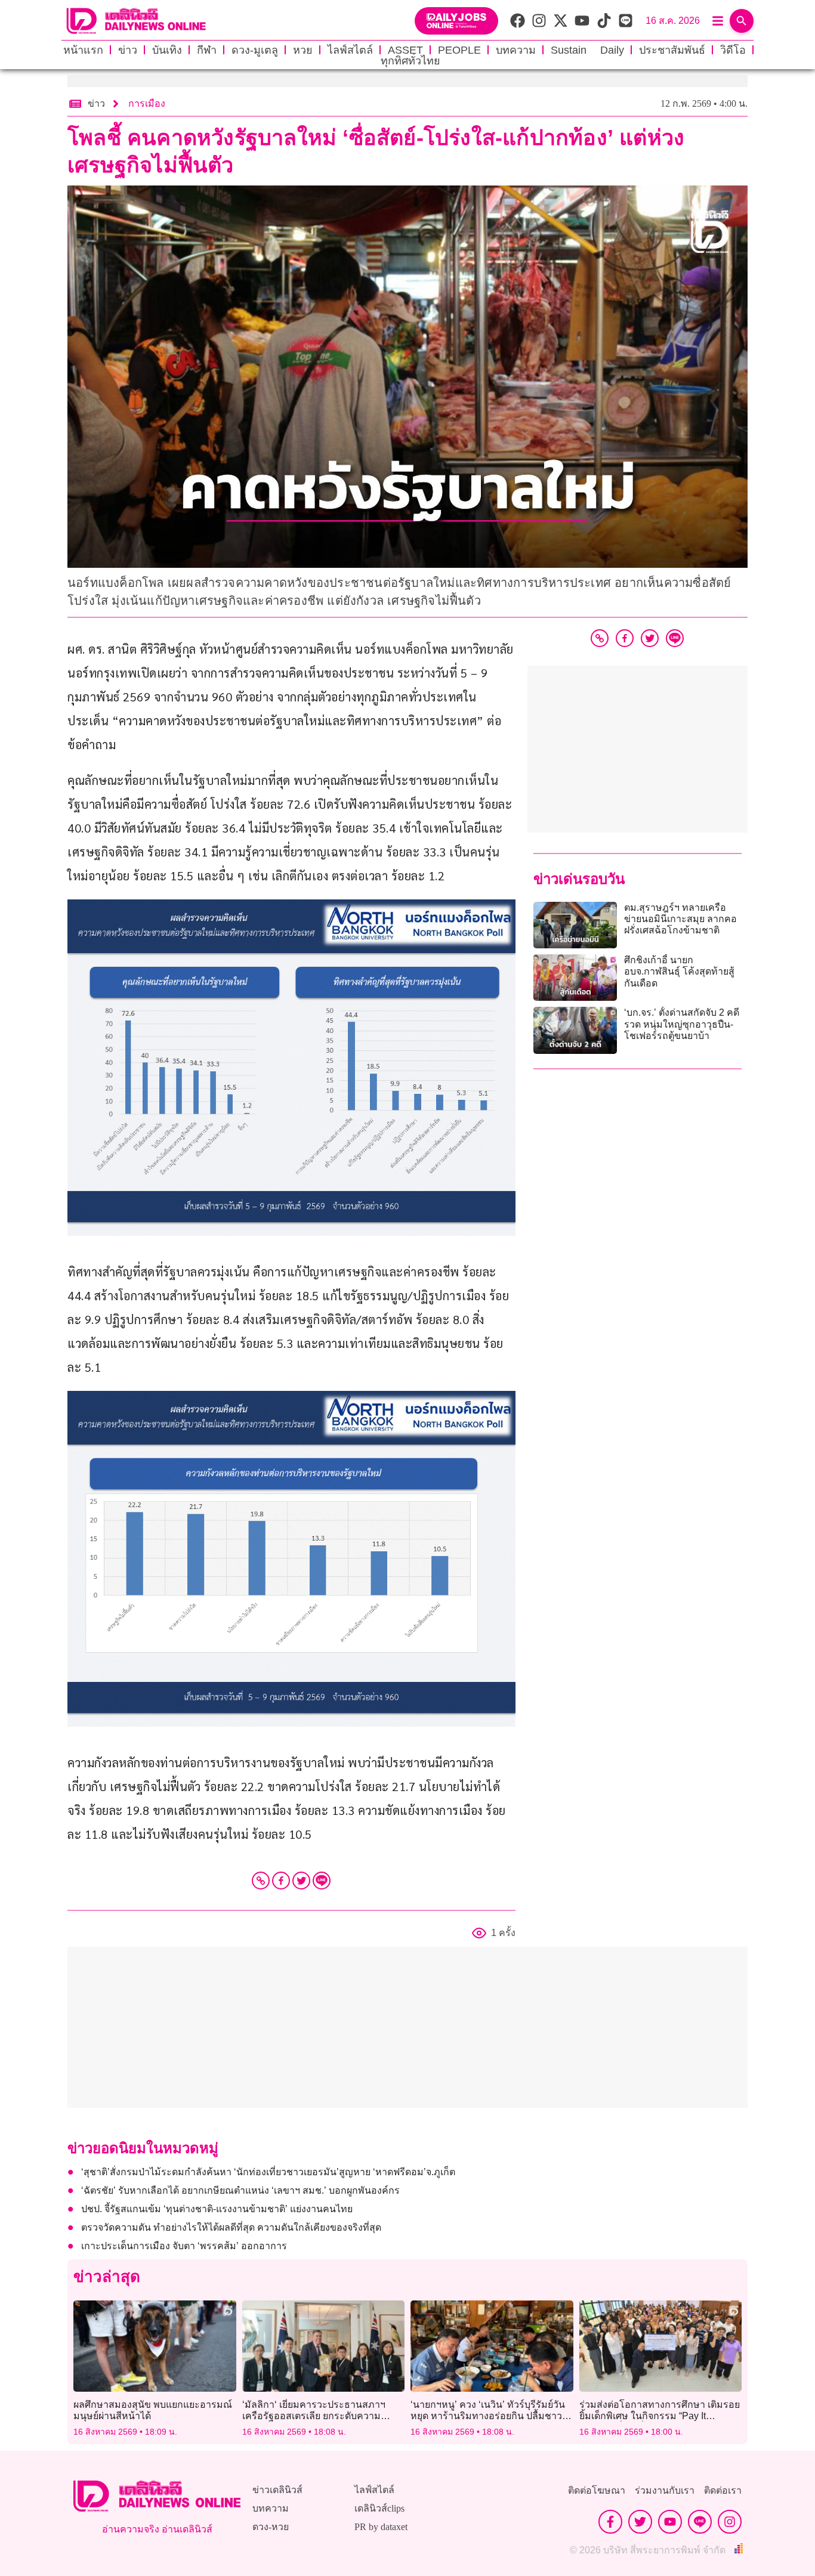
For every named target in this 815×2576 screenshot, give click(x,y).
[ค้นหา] (742, 21)
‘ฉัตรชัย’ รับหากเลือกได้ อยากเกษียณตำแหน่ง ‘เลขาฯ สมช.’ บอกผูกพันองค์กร (243, 2190)
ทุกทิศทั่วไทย (410, 61)
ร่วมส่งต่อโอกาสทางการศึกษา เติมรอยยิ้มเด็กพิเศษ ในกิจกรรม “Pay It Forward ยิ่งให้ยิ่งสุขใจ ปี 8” (660, 2416)
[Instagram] (730, 2522)
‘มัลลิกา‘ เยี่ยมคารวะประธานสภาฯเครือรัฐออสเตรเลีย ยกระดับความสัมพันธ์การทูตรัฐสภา (314, 2416)
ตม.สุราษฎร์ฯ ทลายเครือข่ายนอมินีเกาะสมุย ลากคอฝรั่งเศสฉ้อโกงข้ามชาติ (680, 919)
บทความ (516, 50)
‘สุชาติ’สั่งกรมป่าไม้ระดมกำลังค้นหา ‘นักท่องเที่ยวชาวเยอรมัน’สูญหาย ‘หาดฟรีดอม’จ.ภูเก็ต (268, 2172)
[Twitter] (301, 1881)
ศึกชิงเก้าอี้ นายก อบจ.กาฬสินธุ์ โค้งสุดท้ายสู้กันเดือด (679, 971)
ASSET (405, 50)
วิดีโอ (733, 50)
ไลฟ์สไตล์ (350, 50)
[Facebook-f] (610, 2522)
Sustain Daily (587, 50)
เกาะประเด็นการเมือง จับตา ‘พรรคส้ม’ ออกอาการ (184, 2246)
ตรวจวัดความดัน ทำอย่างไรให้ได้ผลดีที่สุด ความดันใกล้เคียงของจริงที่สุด (232, 2227)
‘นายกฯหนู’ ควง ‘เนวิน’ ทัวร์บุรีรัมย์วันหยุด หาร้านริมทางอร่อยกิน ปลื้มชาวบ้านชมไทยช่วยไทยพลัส (488, 2416)
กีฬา (207, 50)
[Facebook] (281, 1881)
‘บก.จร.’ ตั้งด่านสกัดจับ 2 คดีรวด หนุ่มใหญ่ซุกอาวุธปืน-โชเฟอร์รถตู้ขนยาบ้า (682, 1024)
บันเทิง (167, 50)
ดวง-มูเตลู (255, 50)
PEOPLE (459, 50)
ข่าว (128, 50)
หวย (303, 50)
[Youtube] (670, 2522)
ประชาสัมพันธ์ (672, 50)
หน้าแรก (83, 50)
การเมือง (147, 103)
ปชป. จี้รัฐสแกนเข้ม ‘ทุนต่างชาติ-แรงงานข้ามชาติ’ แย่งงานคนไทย (217, 2209)
